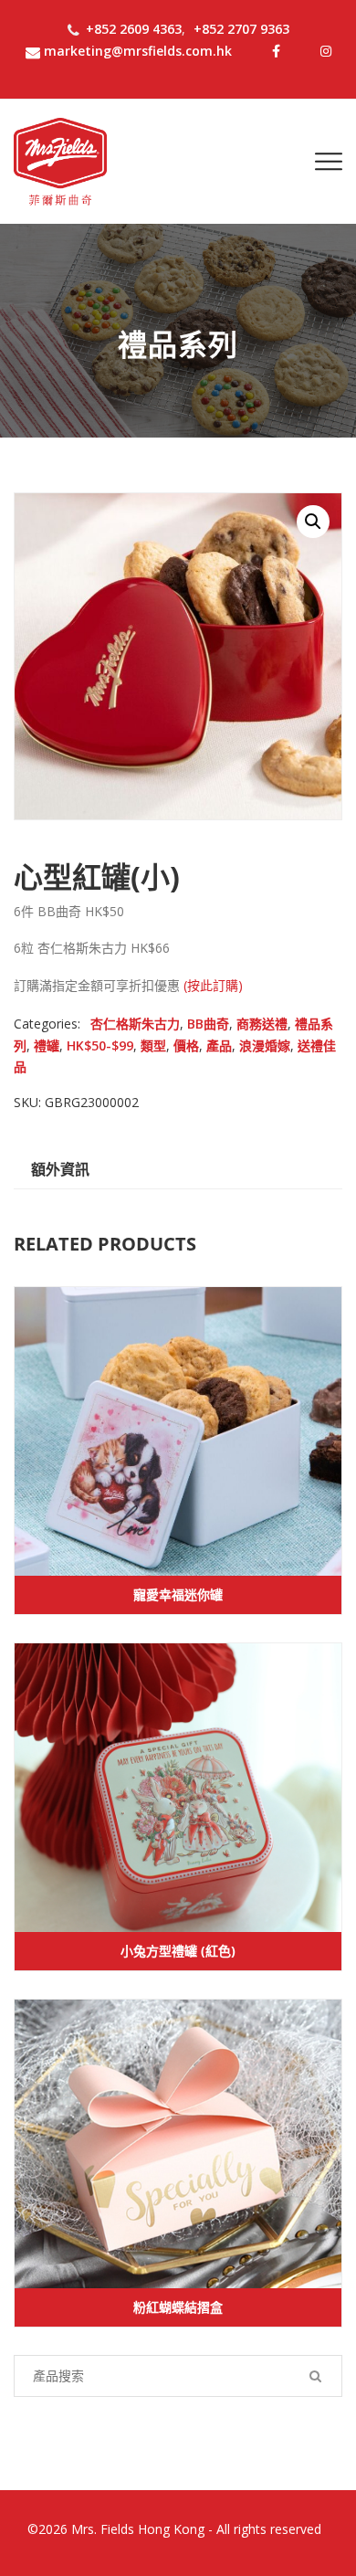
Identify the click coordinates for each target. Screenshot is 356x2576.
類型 (153, 1045)
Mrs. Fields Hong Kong (138, 2529)
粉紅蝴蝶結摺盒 (178, 2307)
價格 (186, 1045)
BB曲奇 (208, 1024)
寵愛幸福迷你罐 (178, 1594)
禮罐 (47, 1045)
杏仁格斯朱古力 (135, 1024)
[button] (313, 522)
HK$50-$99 (100, 1045)
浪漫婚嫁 (265, 1045)
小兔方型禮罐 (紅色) (178, 1951)
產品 (219, 1045)
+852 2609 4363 (134, 29)
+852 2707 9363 (241, 29)
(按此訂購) (213, 985)
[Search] (315, 2376)
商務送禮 (262, 1024)
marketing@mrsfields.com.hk (138, 51)
